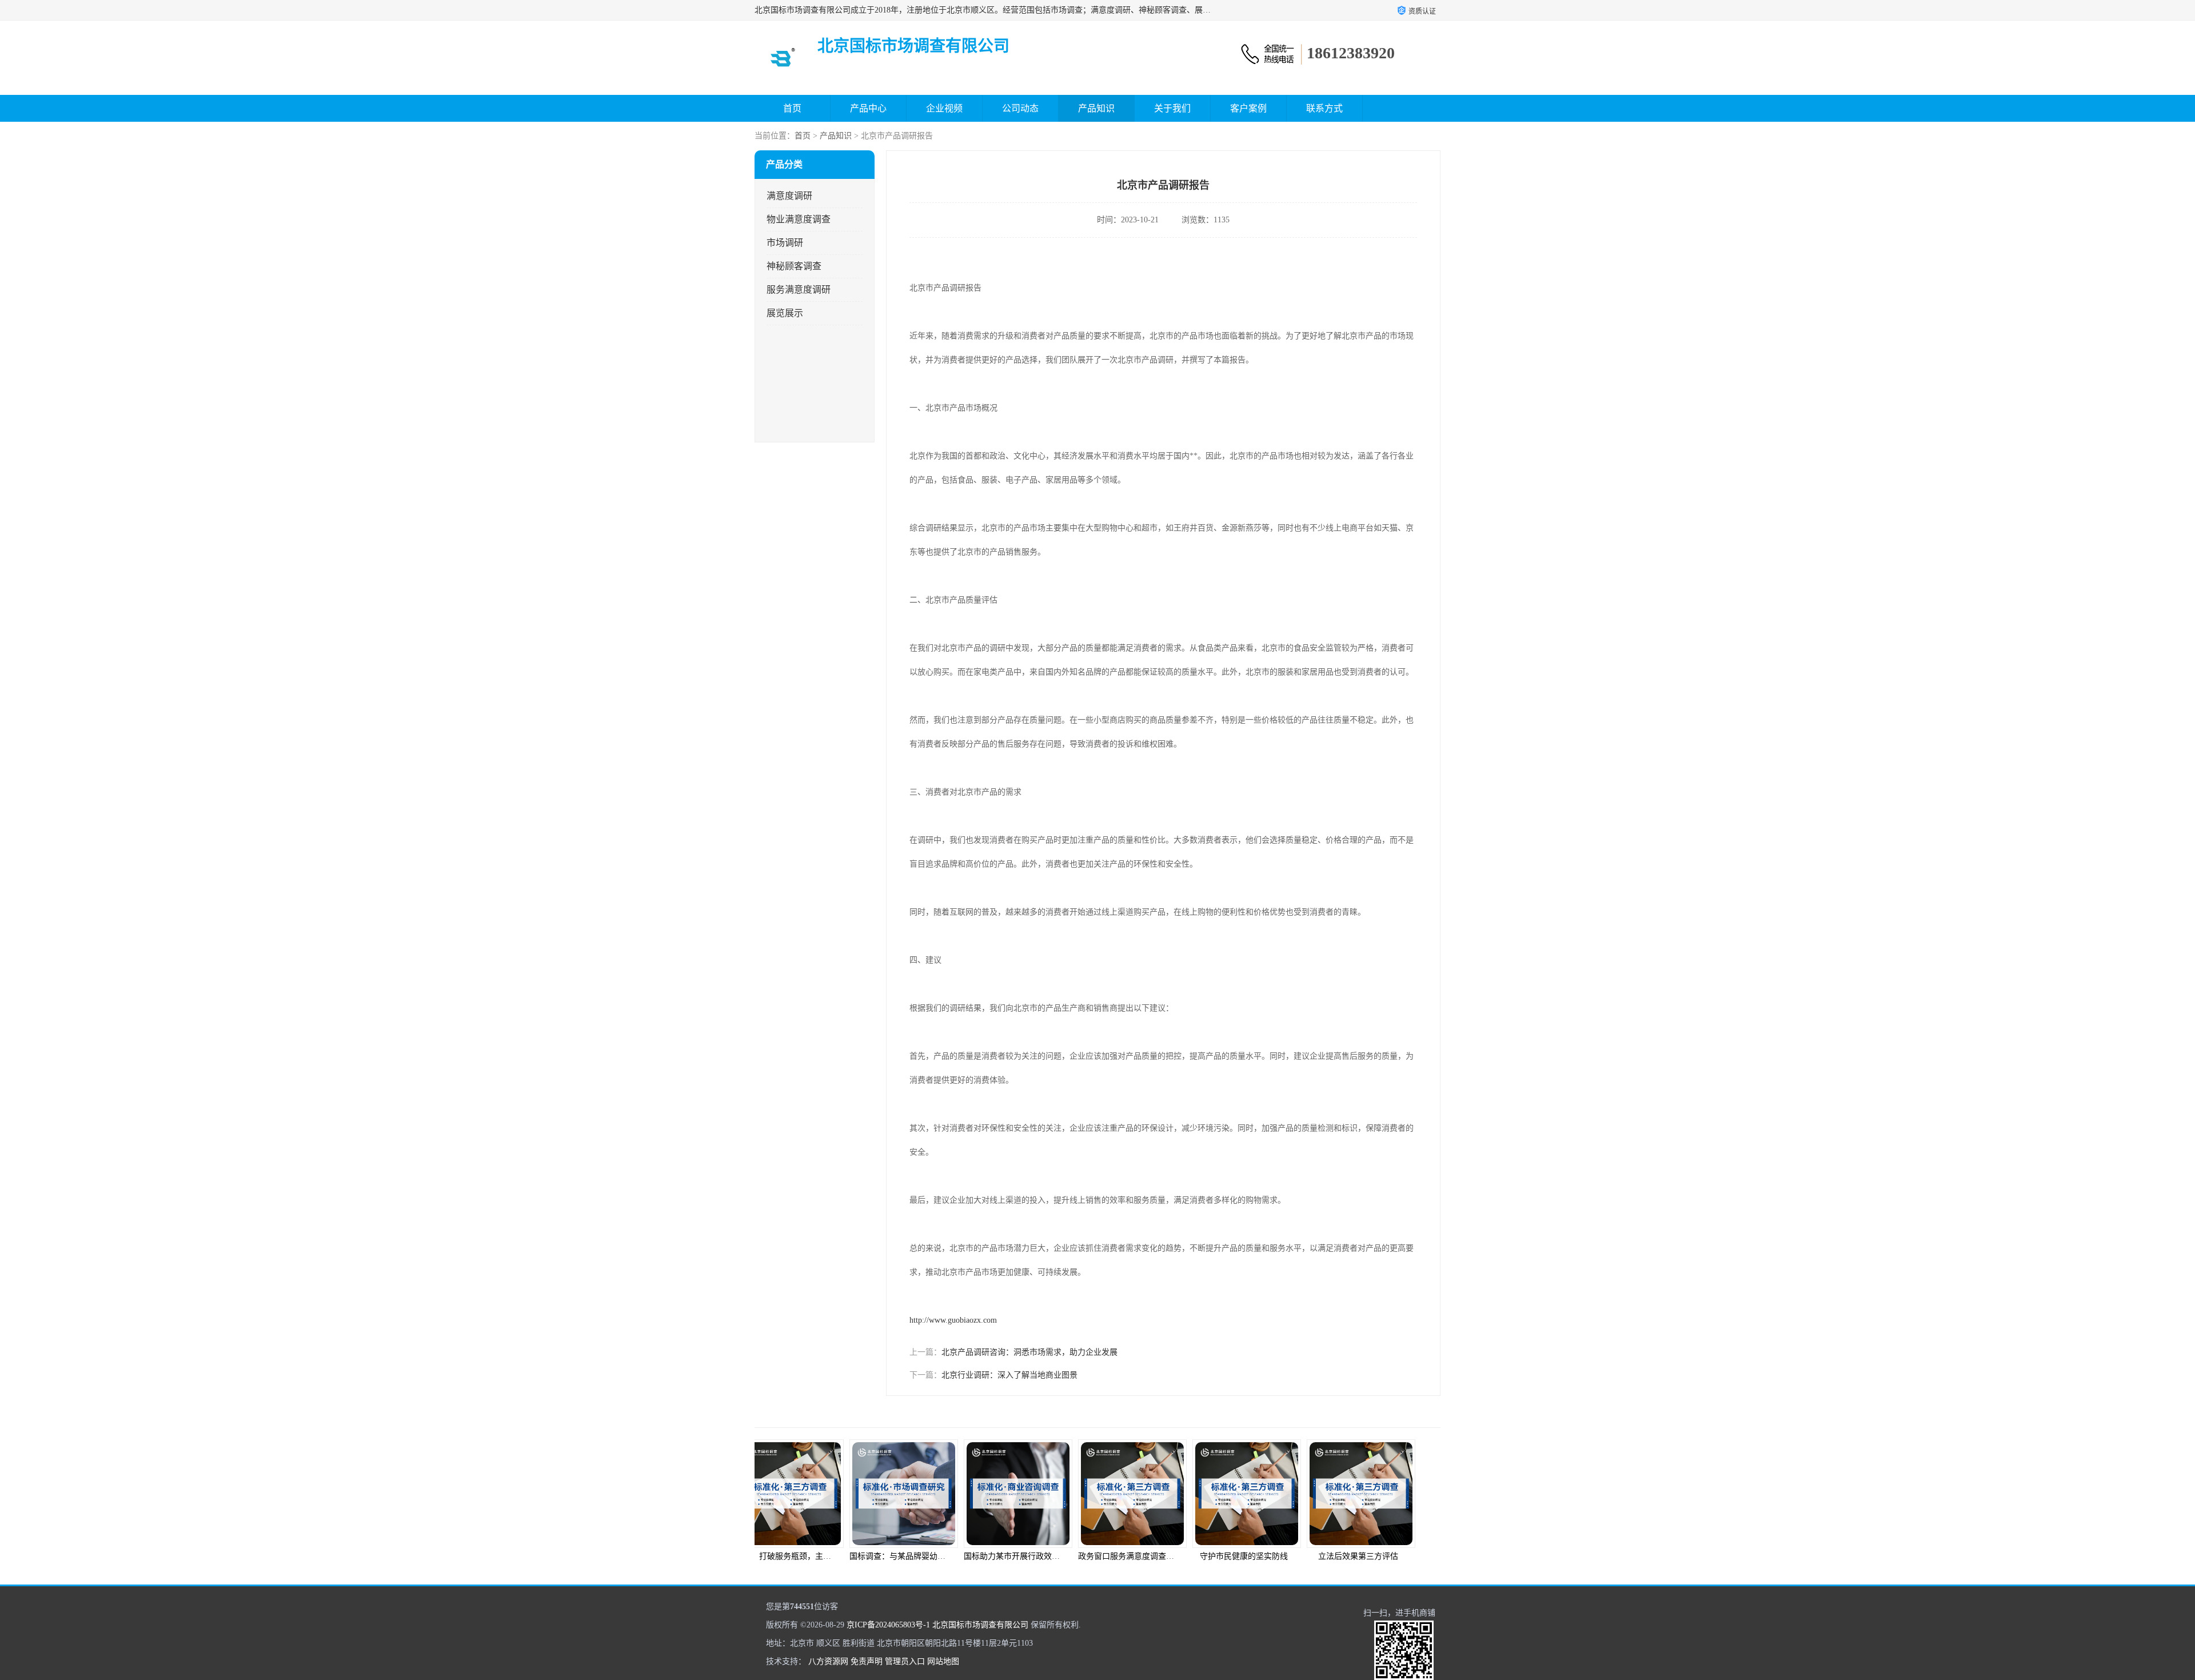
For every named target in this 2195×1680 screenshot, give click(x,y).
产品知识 (1096, 108)
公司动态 (1020, 108)
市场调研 (785, 243)
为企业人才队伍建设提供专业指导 (1392, 1556)
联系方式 (1324, 108)
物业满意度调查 (799, 219)
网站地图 (943, 1661)
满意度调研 (789, 196)
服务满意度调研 (799, 290)
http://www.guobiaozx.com (953, 1320)
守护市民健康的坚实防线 (1155, 1556)
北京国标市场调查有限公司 (980, 1625)
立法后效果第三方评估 (1269, 1556)
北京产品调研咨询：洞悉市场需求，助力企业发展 (1029, 1352)
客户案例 (1248, 108)
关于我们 (1172, 108)
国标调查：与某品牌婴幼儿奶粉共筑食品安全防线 (848, 1556)
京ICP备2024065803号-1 (888, 1625)
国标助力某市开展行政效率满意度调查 (943, 1556)
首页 (792, 108)
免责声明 (867, 1661)
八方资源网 (828, 1661)
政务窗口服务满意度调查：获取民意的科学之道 (1073, 1556)
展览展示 (785, 313)
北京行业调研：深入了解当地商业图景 (1009, 1375)
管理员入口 (905, 1661)
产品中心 (868, 108)
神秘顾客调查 (794, 266)
